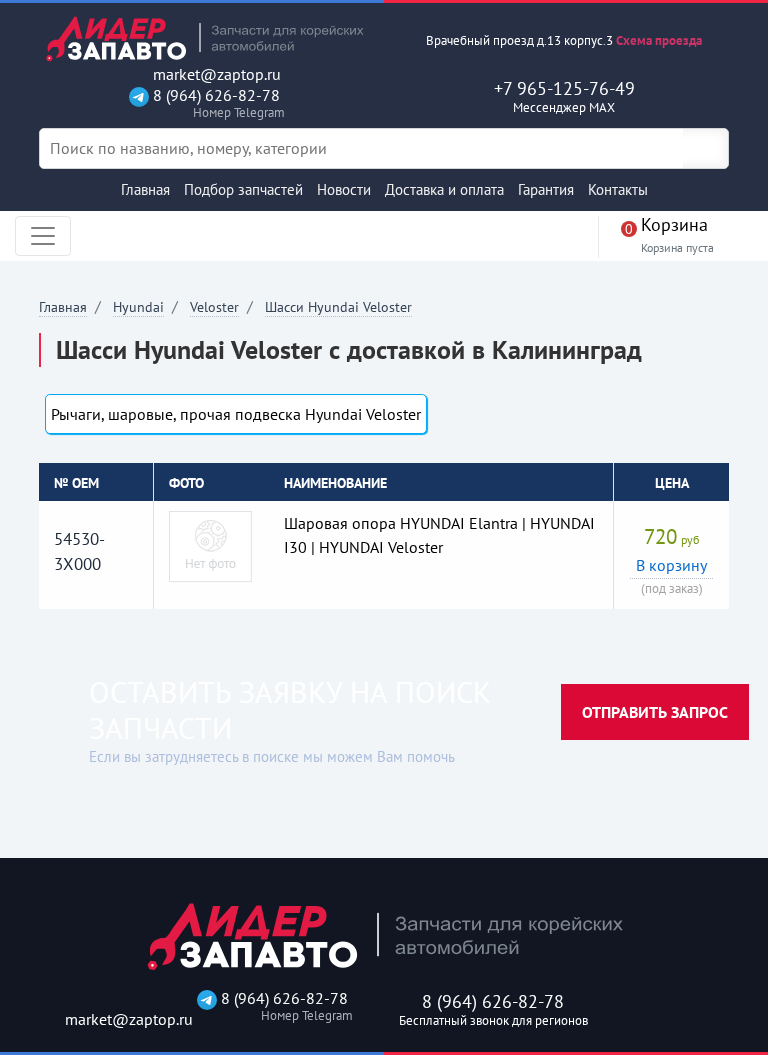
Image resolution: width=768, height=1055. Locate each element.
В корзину (671, 565)
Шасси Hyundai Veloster (338, 307)
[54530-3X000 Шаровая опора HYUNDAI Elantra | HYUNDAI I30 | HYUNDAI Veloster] (210, 545)
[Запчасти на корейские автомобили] (204, 38)
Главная (145, 189)
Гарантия (546, 189)
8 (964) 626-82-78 (214, 103)
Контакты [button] (618, 189)
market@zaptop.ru (215, 74)
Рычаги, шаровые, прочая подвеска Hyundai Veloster (236, 414)
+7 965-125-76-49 (564, 96)
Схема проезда (659, 40)
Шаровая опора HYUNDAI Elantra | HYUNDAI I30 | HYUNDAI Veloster (439, 535)
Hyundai (138, 307)
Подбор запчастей (243, 189)
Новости (344, 189)
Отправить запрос (655, 712)
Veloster (214, 307)
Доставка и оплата (444, 189)
